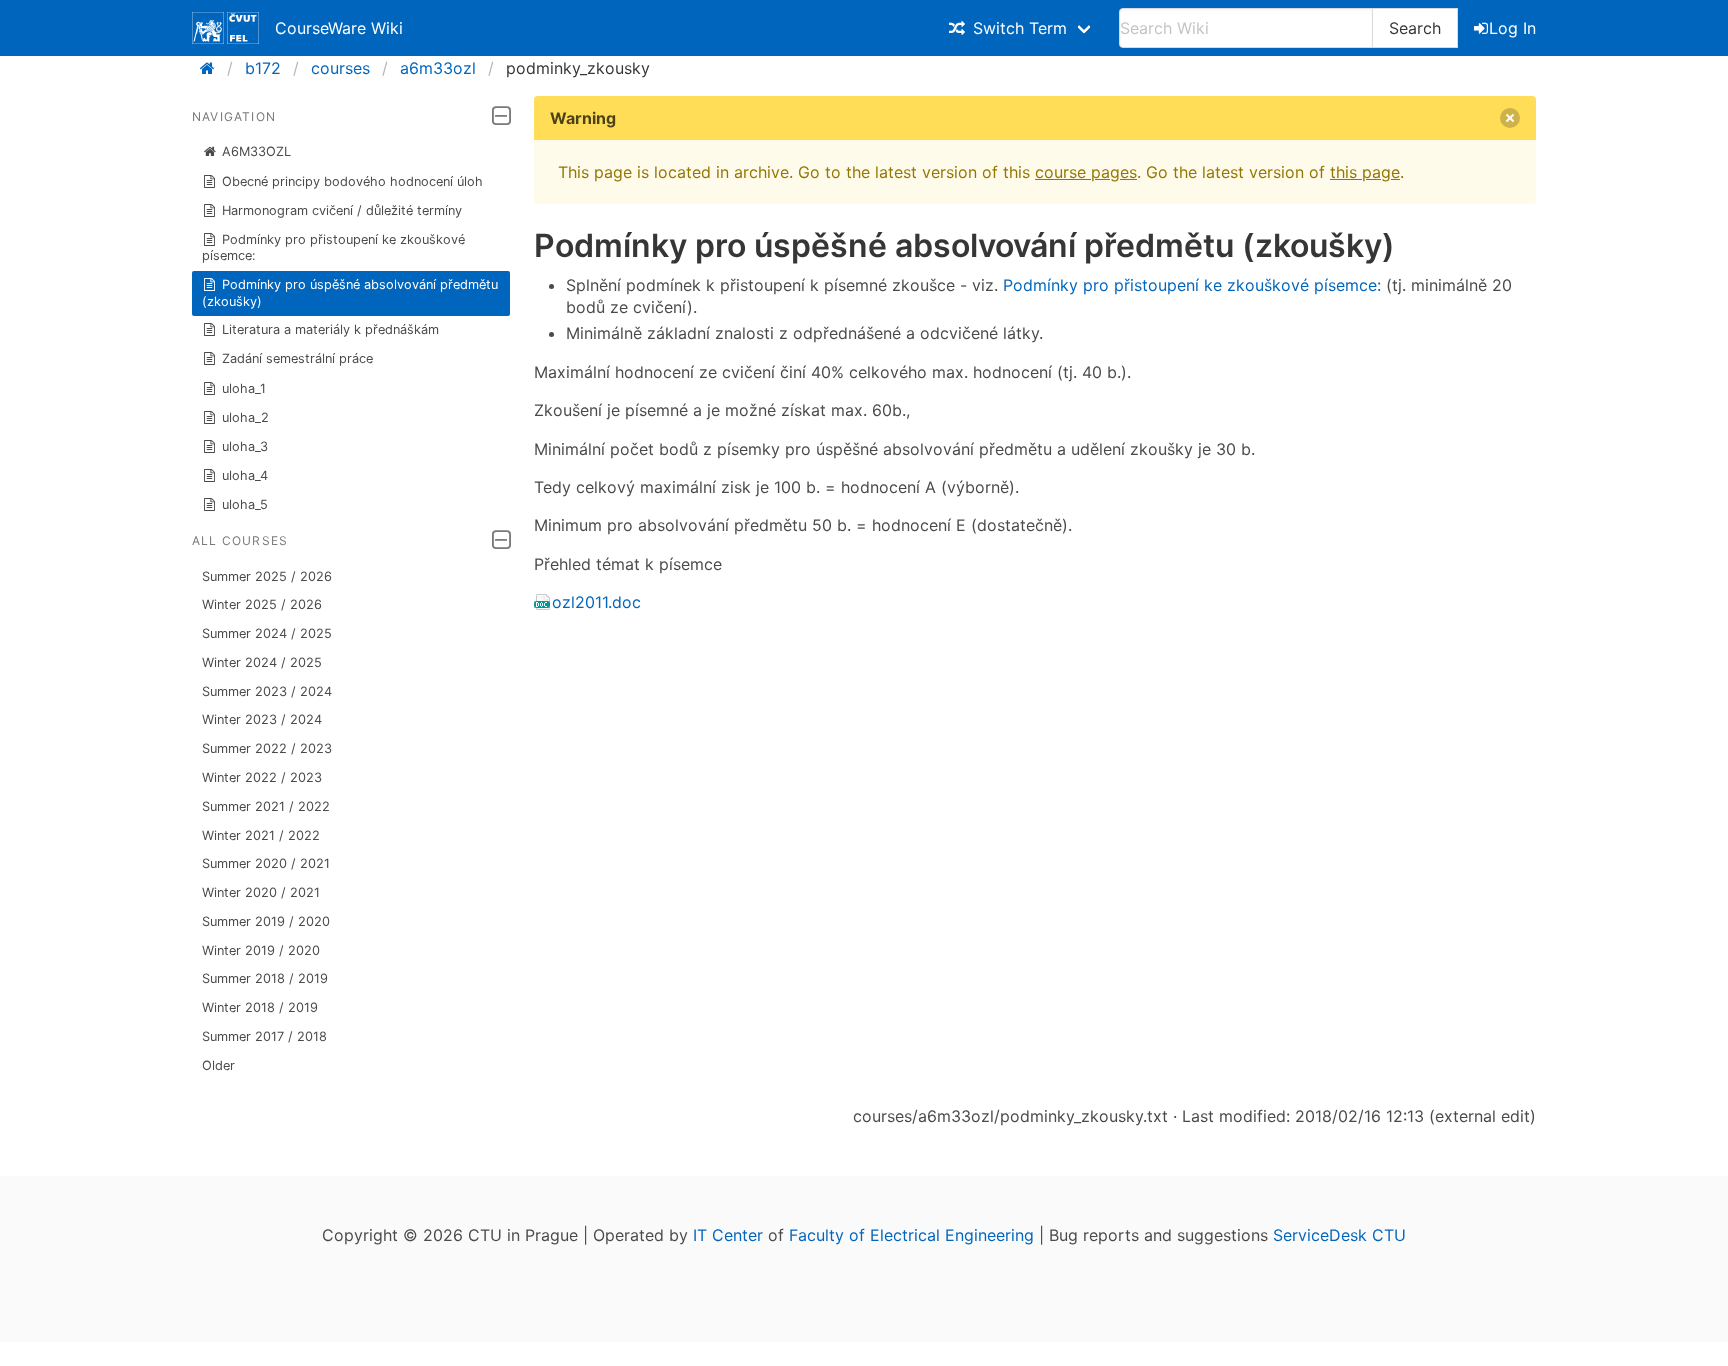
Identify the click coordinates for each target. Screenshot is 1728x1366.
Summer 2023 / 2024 (267, 691)
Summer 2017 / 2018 (264, 1036)
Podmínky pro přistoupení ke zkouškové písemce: (334, 247)
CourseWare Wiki (339, 28)
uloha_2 (245, 417)
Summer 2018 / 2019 (265, 978)
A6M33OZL (256, 151)
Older (218, 1065)
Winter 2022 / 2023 (262, 777)
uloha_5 (245, 504)
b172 (263, 68)
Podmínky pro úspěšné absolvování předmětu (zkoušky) (350, 292)
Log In (1512, 28)
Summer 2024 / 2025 (267, 633)
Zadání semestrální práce (297, 358)
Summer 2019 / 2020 (266, 921)
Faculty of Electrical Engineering (911, 1235)
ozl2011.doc (596, 602)
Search (1415, 28)
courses (340, 68)
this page (1365, 172)
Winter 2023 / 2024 (262, 719)
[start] (213, 68)
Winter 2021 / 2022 (261, 835)
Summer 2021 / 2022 (266, 806)
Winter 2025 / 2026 (262, 604)
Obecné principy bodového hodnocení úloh (352, 181)
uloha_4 (245, 475)
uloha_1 (244, 388)
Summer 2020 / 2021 (266, 863)
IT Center (728, 1235)
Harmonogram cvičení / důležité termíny (342, 210)
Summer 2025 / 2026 (267, 576)
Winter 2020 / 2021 (261, 892)
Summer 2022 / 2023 (267, 748)
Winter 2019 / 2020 (261, 950)
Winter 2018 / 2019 (260, 1007)
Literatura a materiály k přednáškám (330, 329)
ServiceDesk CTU (1339, 1235)
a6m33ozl (438, 68)
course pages (1086, 172)
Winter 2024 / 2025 (262, 662)
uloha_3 (245, 446)
